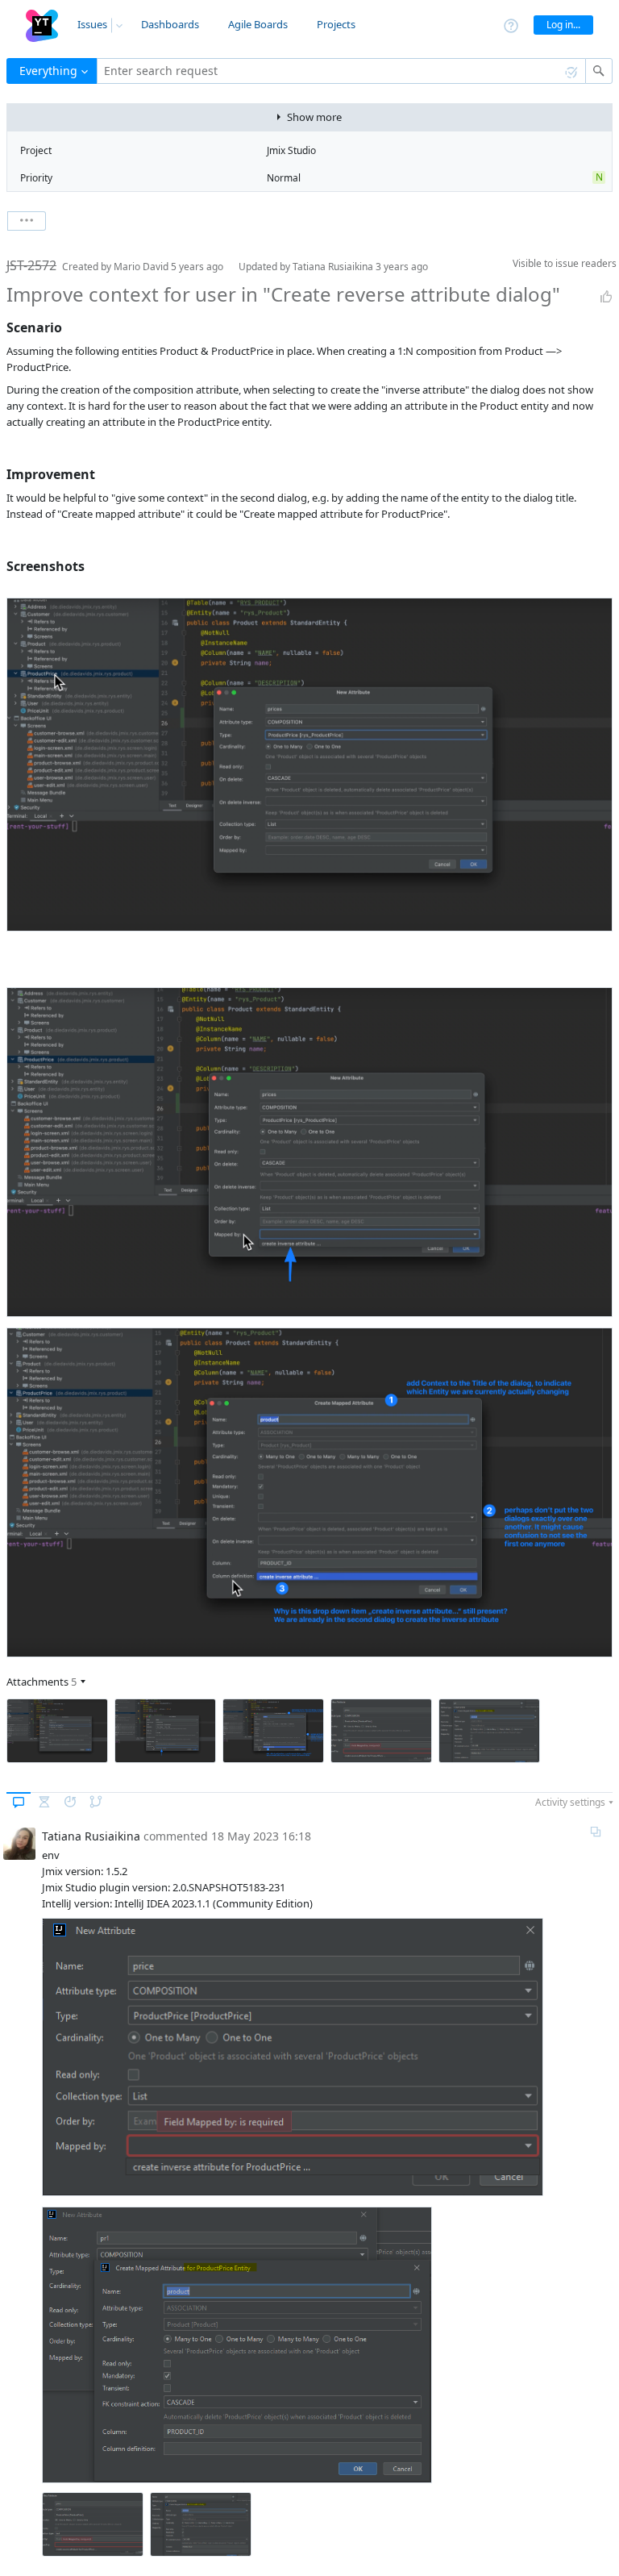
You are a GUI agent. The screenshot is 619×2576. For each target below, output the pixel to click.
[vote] (606, 297)
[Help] (511, 25)
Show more (314, 117)
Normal (284, 178)
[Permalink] (596, 1832)
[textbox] (341, 71)
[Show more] (27, 221)
